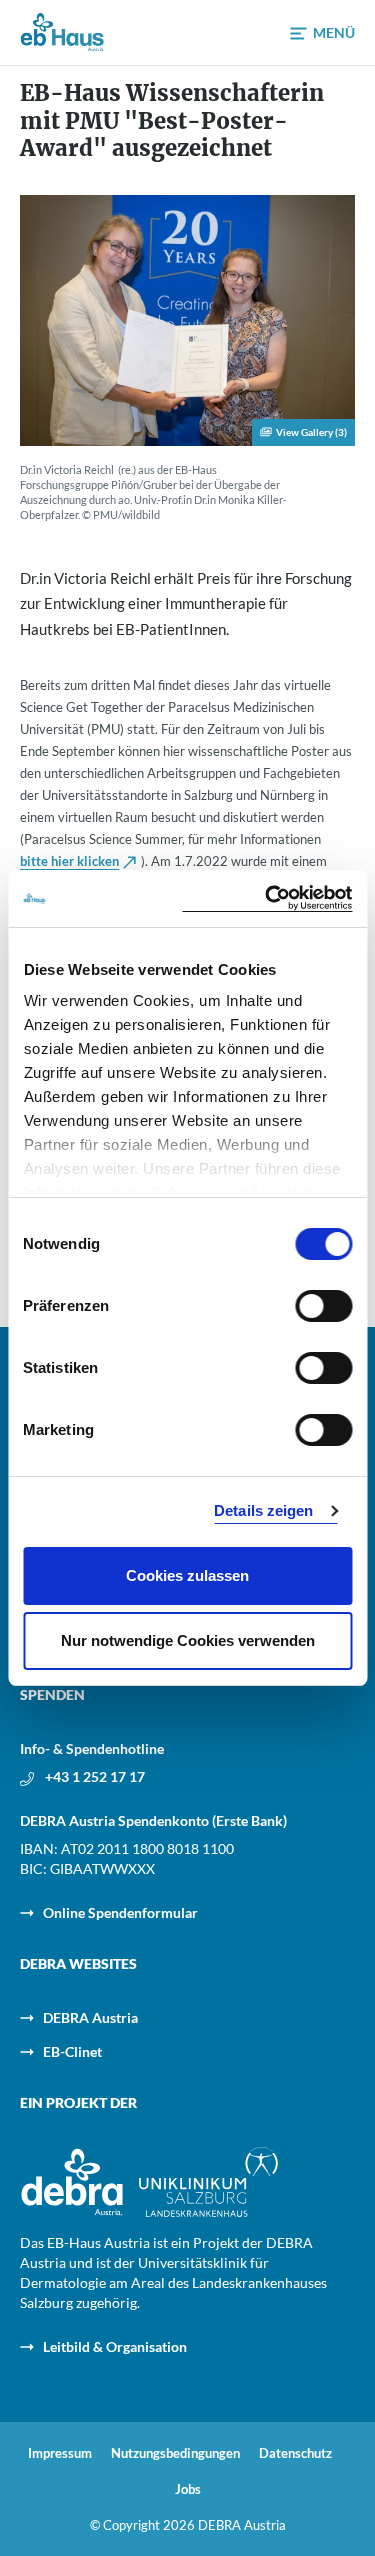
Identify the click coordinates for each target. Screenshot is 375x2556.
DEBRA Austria (90, 2017)
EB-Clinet (72, 2051)
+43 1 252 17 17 (95, 1776)
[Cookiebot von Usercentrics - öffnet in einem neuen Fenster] (267, 898)
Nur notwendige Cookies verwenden (188, 1640)
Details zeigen (263, 1510)
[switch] (323, 1306)
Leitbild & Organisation (115, 2346)
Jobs (188, 2489)
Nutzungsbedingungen (175, 2453)
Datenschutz (295, 2453)
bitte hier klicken (69, 861)
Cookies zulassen (187, 1575)
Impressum (60, 2453)
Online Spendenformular (120, 1912)
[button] (322, 33)
